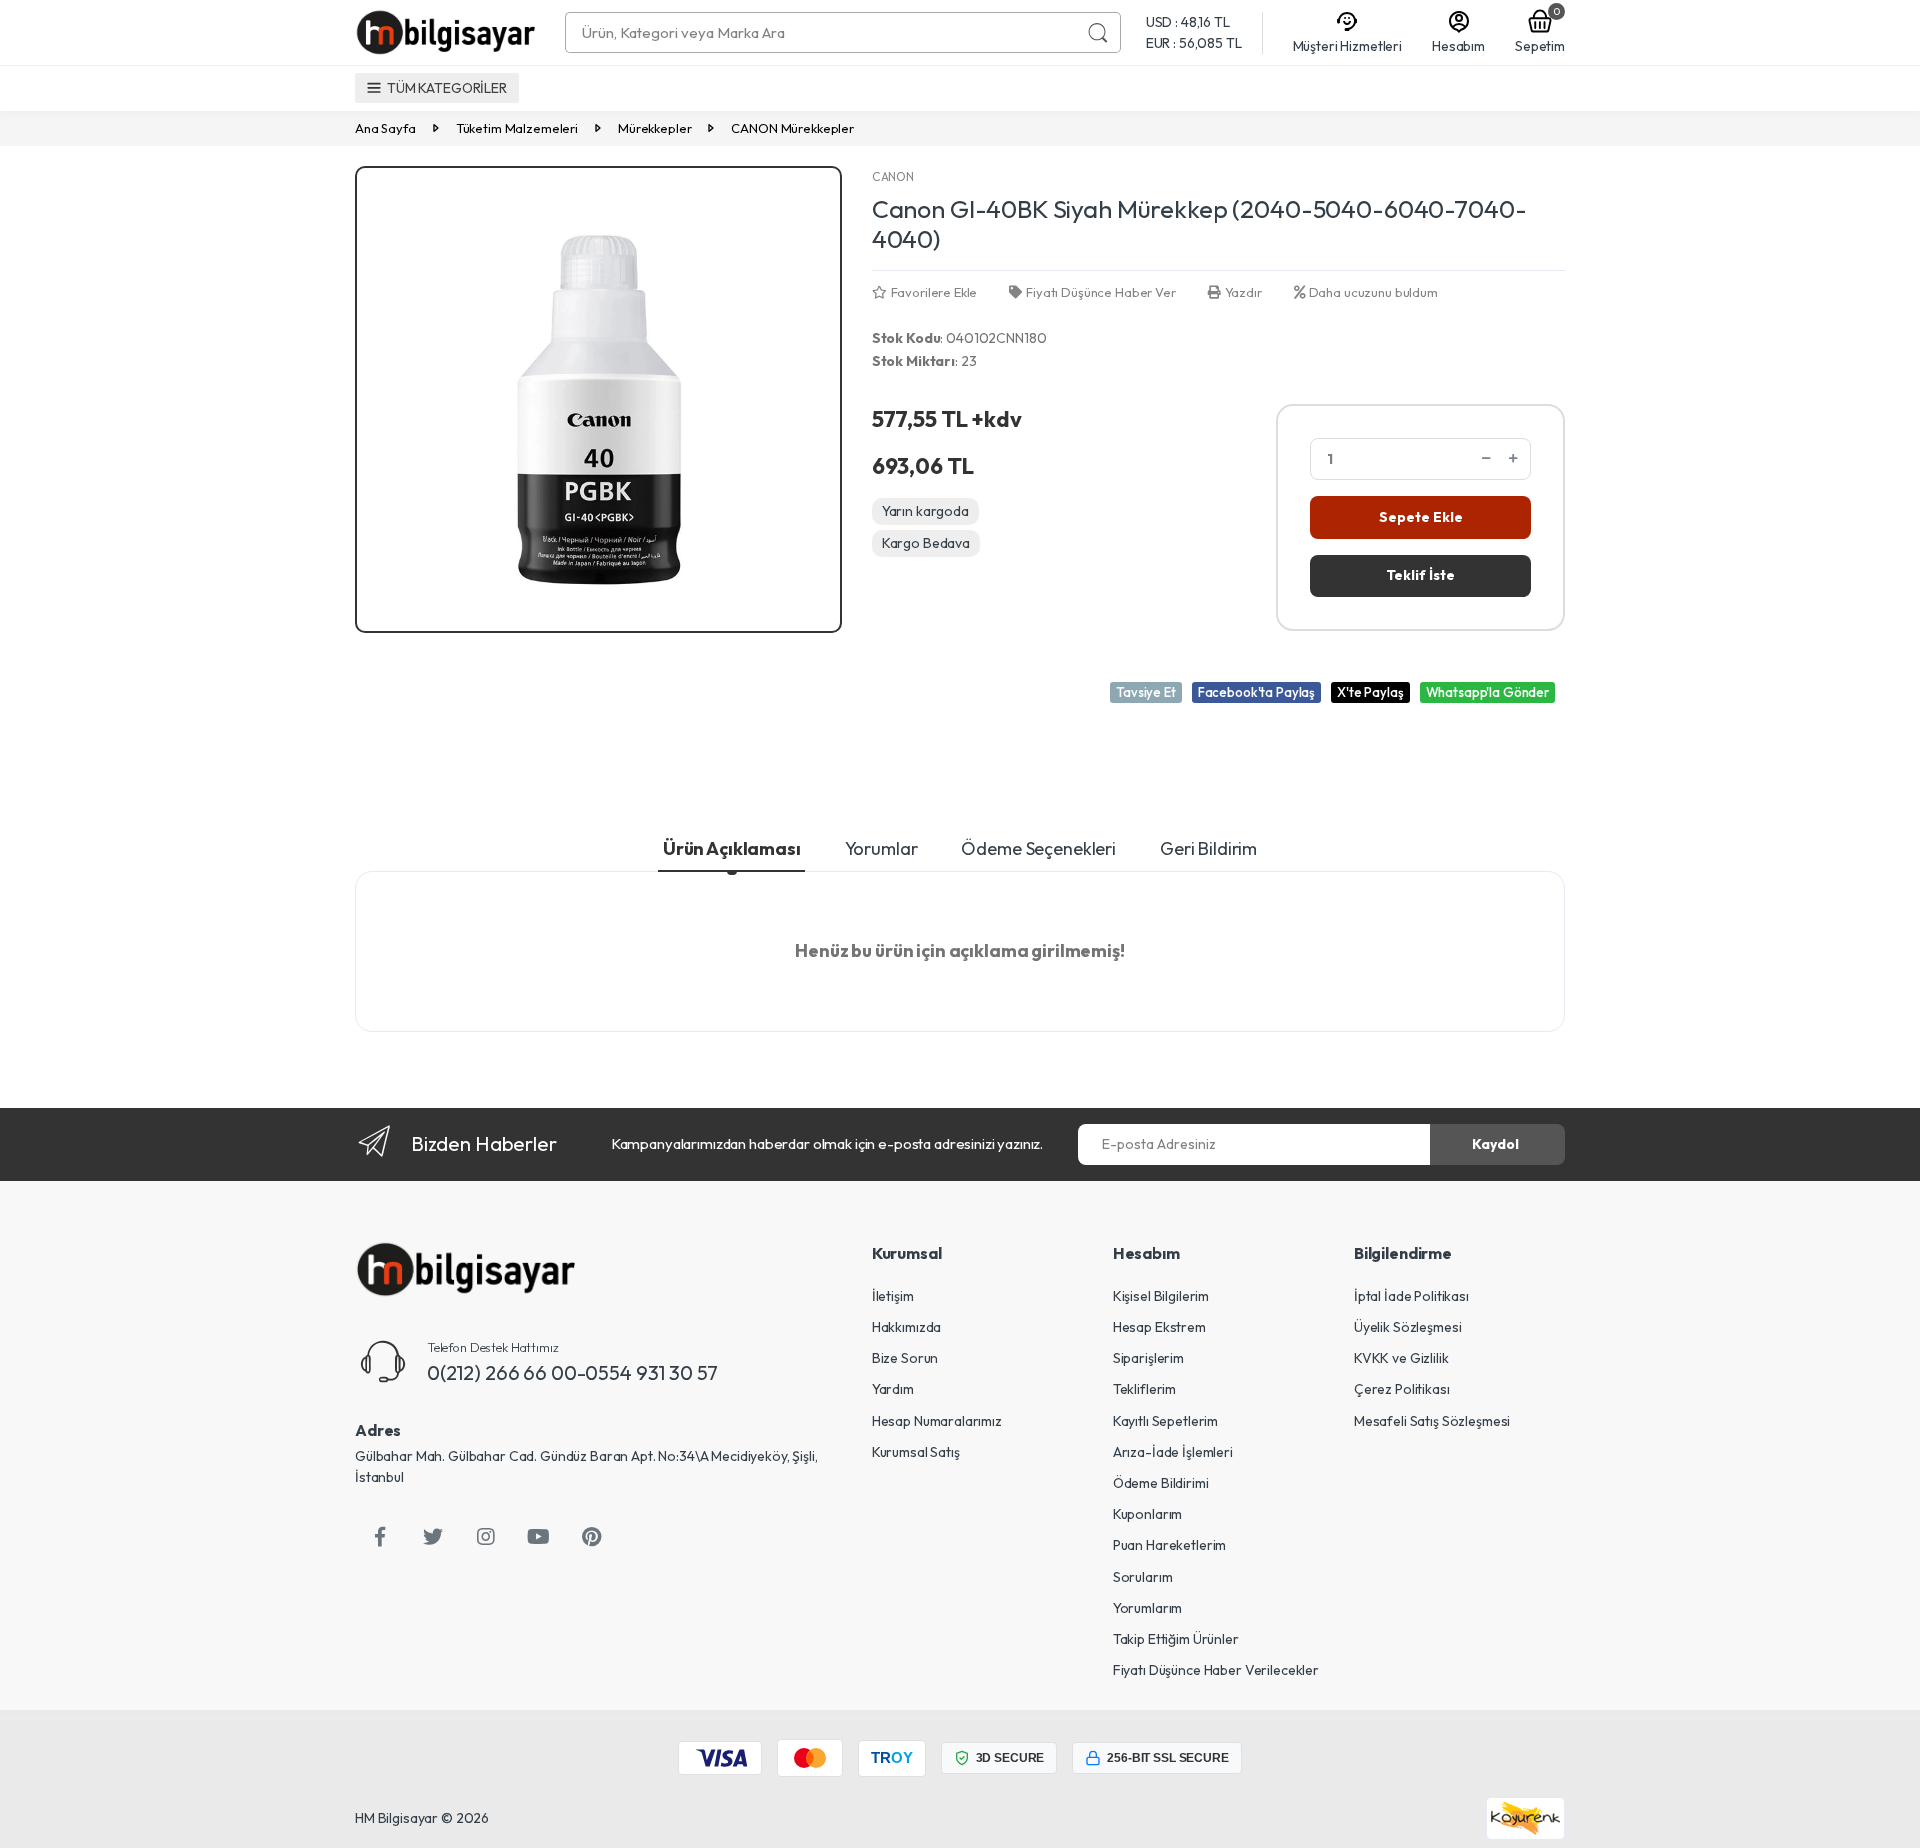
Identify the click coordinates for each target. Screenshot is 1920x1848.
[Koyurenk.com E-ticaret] (1525, 1817)
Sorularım (1143, 1577)
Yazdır (1243, 292)
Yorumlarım (1148, 1608)
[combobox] (821, 32)
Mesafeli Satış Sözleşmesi (1432, 1421)
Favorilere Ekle (934, 292)
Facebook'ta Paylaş (1256, 692)
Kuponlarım (1148, 1514)
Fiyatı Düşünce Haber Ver (1100, 292)
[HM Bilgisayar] (465, 1270)
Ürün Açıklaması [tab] (732, 848)
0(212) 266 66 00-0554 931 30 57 (572, 1372)
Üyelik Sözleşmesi (1408, 1327)
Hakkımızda (907, 1327)
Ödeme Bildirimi (1161, 1483)
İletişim (893, 1296)
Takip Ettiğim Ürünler (1176, 1639)
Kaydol (1495, 1144)
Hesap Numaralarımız (937, 1421)
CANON (893, 176)
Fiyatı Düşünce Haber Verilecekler (1216, 1670)
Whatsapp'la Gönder (1487, 692)
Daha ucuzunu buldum (1373, 292)
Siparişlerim (1148, 1358)
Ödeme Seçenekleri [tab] (1038, 848)
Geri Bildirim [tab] (1208, 848)
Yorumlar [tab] (881, 848)
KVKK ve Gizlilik (1401, 1358)
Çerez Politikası (1402, 1389)
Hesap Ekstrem (1159, 1327)
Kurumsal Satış (916, 1452)
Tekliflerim (1144, 1389)
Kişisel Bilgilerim (1161, 1296)
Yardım (893, 1389)
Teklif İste (1420, 575)
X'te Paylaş (1370, 692)
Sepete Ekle (1421, 517)
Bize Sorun (905, 1358)
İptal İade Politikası (1411, 1296)
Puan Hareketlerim (1170, 1545)
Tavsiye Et (1146, 692)
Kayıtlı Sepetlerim (1165, 1421)
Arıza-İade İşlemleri (1173, 1452)
